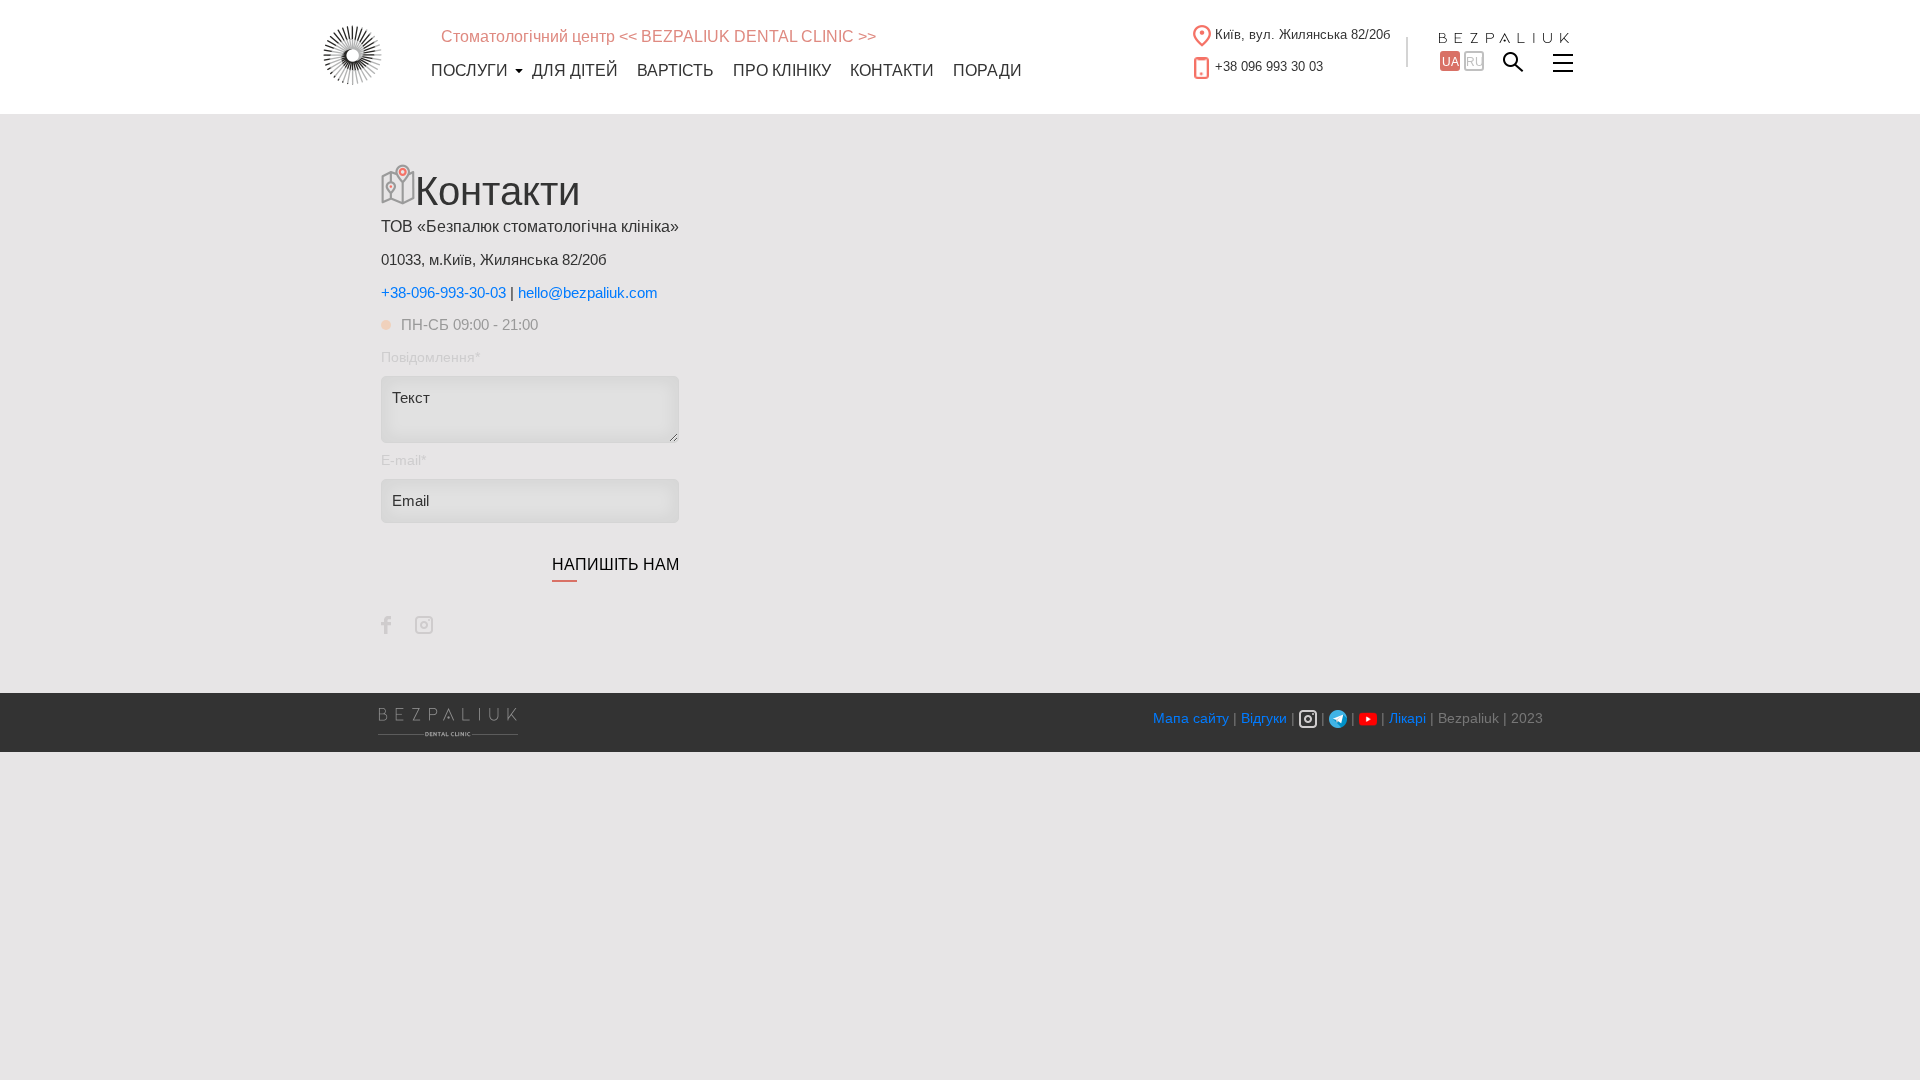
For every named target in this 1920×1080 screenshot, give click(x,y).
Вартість (675, 70)
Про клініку (782, 70)
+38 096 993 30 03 (1269, 66)
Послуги (469, 70)
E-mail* (403, 460)
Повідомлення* (430, 357)
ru (1475, 62)
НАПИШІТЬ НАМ (615, 564)
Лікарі (1407, 718)
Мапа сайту (1193, 718)
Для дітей (575, 70)
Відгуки (1264, 718)
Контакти (892, 70)
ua (1450, 62)
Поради (987, 70)
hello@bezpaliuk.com (588, 292)
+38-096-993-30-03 (443, 292)
